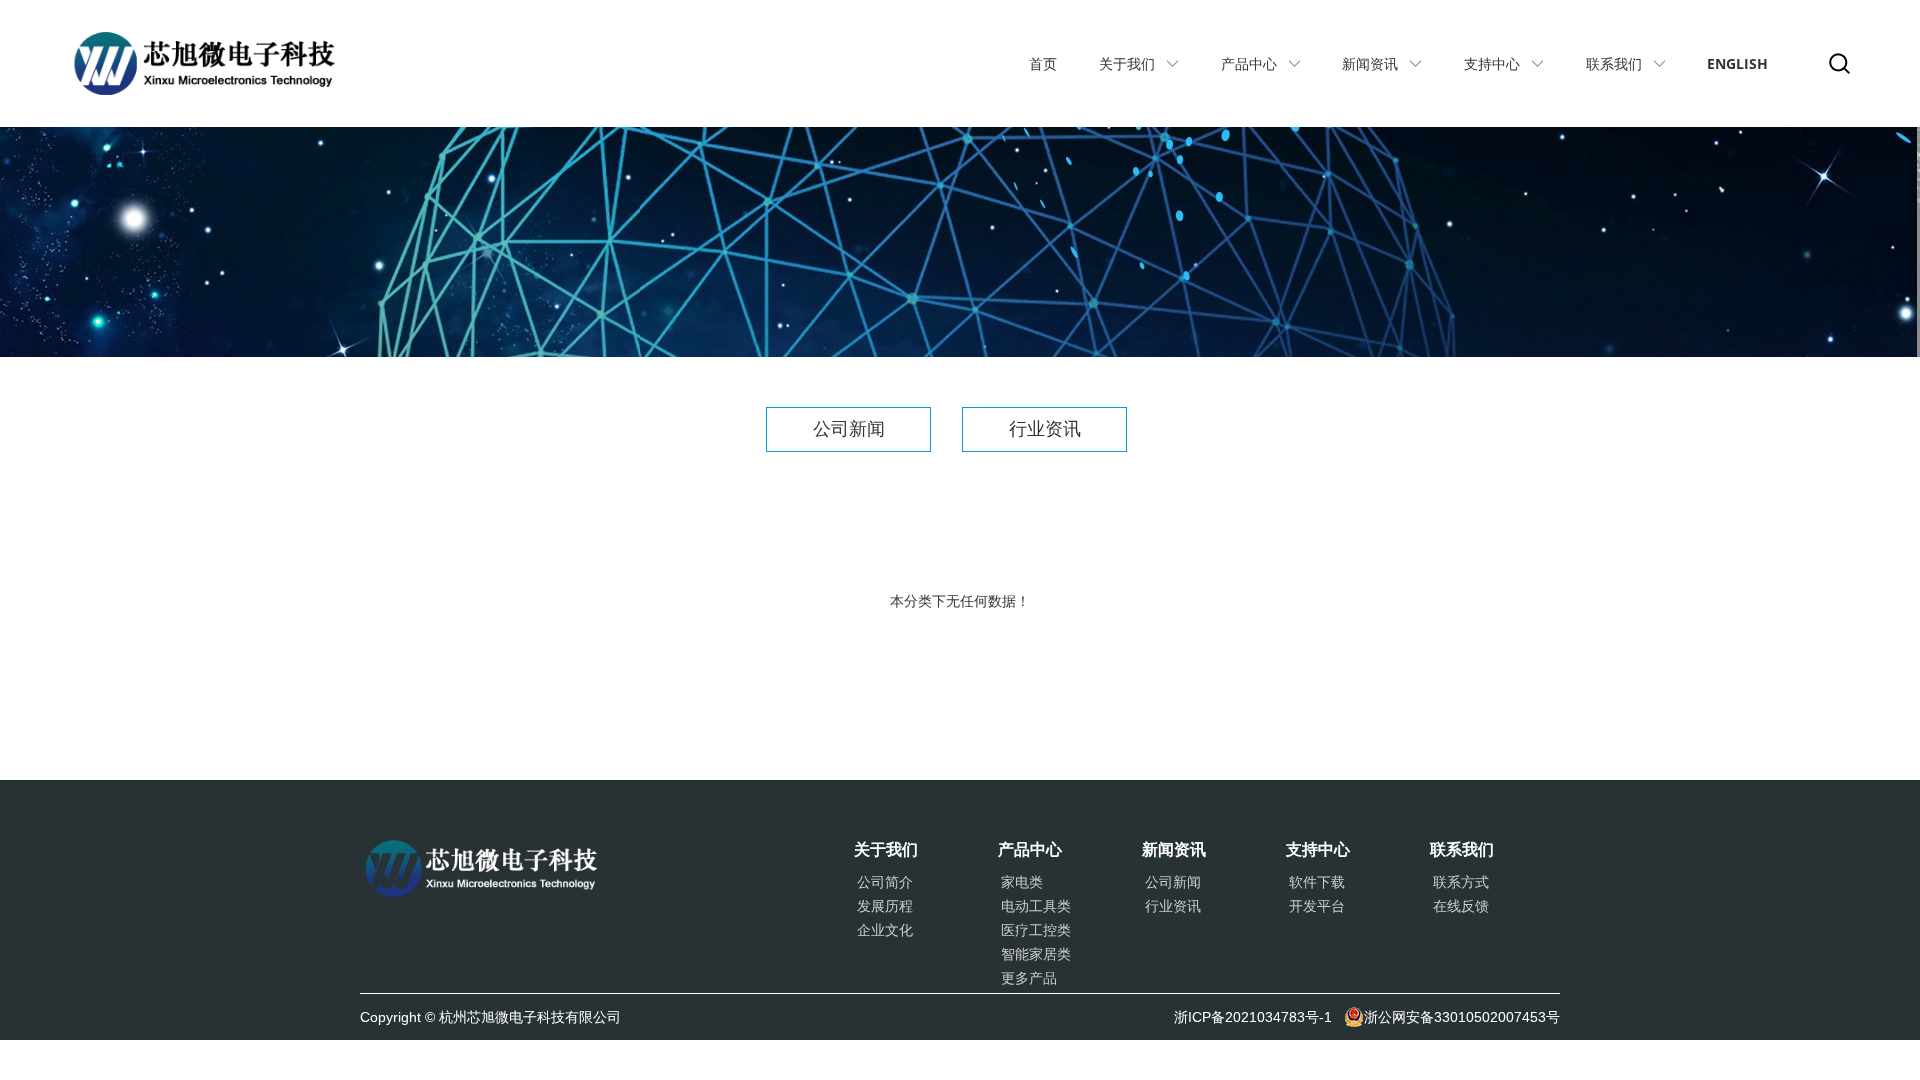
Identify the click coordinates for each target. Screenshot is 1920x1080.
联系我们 (1614, 63)
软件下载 (1317, 882)
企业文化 (885, 930)
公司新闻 (849, 429)
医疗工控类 (1036, 930)
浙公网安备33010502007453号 (1462, 1017)
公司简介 (885, 882)
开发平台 (1317, 906)
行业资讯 (1045, 429)
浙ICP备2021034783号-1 (1253, 1017)
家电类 (1022, 882)
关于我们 (1127, 63)
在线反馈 (1461, 906)
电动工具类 (1036, 906)
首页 (1043, 63)
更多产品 (1029, 978)
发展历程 (885, 906)
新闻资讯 (1370, 63)
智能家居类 (1036, 954)
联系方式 (1461, 882)
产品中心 (1249, 63)
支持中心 (1492, 63)
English (1737, 63)
